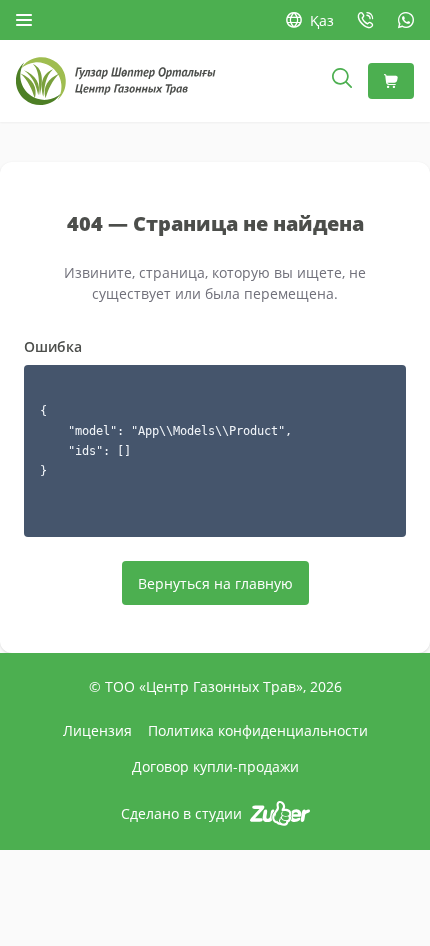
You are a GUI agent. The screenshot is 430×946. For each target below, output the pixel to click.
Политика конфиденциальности (258, 730)
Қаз (322, 20)
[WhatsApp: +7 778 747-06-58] (406, 20)
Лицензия (97, 730)
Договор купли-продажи (215, 766)
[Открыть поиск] (342, 81)
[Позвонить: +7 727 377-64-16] (366, 20)
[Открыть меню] (24, 20)
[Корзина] (391, 81)
